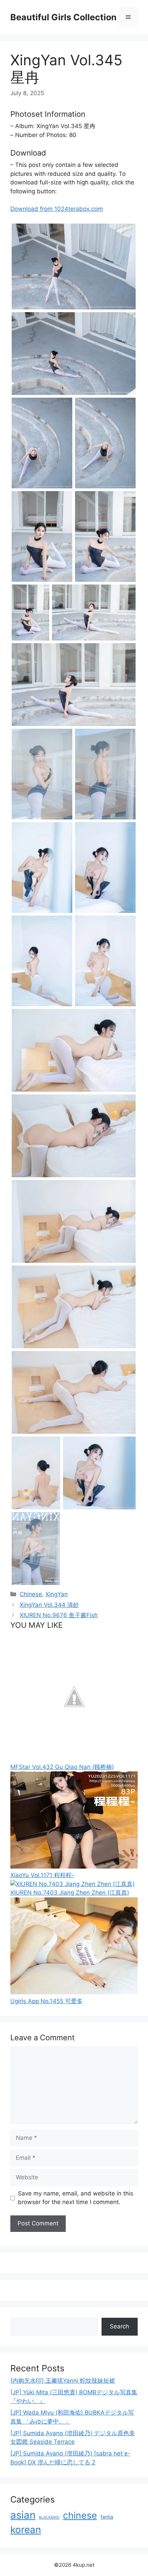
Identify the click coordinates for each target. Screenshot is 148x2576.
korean (26, 2530)
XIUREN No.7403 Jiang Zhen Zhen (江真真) (70, 1893)
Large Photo (29, 309)
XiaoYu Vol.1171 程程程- (42, 1875)
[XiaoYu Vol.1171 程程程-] (74, 1866)
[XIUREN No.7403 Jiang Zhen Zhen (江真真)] (72, 1884)
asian (23, 2515)
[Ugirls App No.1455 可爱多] (74, 1992)
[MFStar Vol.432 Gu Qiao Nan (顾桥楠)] (74, 1758)
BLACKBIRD (49, 2517)
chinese (80, 2515)
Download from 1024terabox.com (57, 209)
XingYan (57, 1594)
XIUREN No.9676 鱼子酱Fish (59, 1615)
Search (119, 2326)
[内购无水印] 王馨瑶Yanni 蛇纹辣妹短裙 (63, 2381)
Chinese (31, 1594)
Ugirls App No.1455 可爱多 (46, 2001)
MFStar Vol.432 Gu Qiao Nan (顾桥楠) (62, 1767)
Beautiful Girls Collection (64, 17)
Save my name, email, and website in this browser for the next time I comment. (76, 2198)
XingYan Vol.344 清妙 (49, 1605)
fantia (107, 2517)
